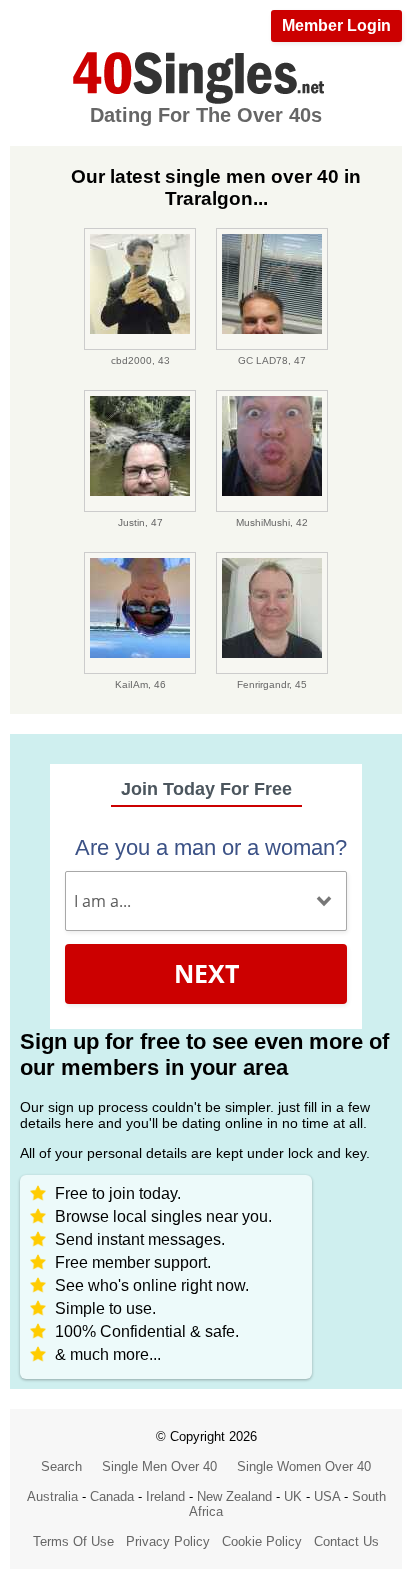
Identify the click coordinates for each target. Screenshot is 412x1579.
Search (61, 1466)
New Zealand (234, 1496)
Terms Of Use (73, 1541)
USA (327, 1496)
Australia (52, 1496)
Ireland (165, 1496)
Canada (112, 1496)
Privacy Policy (168, 1541)
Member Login (336, 25)
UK (293, 1496)
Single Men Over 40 (159, 1466)
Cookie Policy (262, 1541)
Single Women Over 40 (304, 1466)
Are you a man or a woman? (211, 847)
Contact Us (346, 1541)
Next (206, 973)
